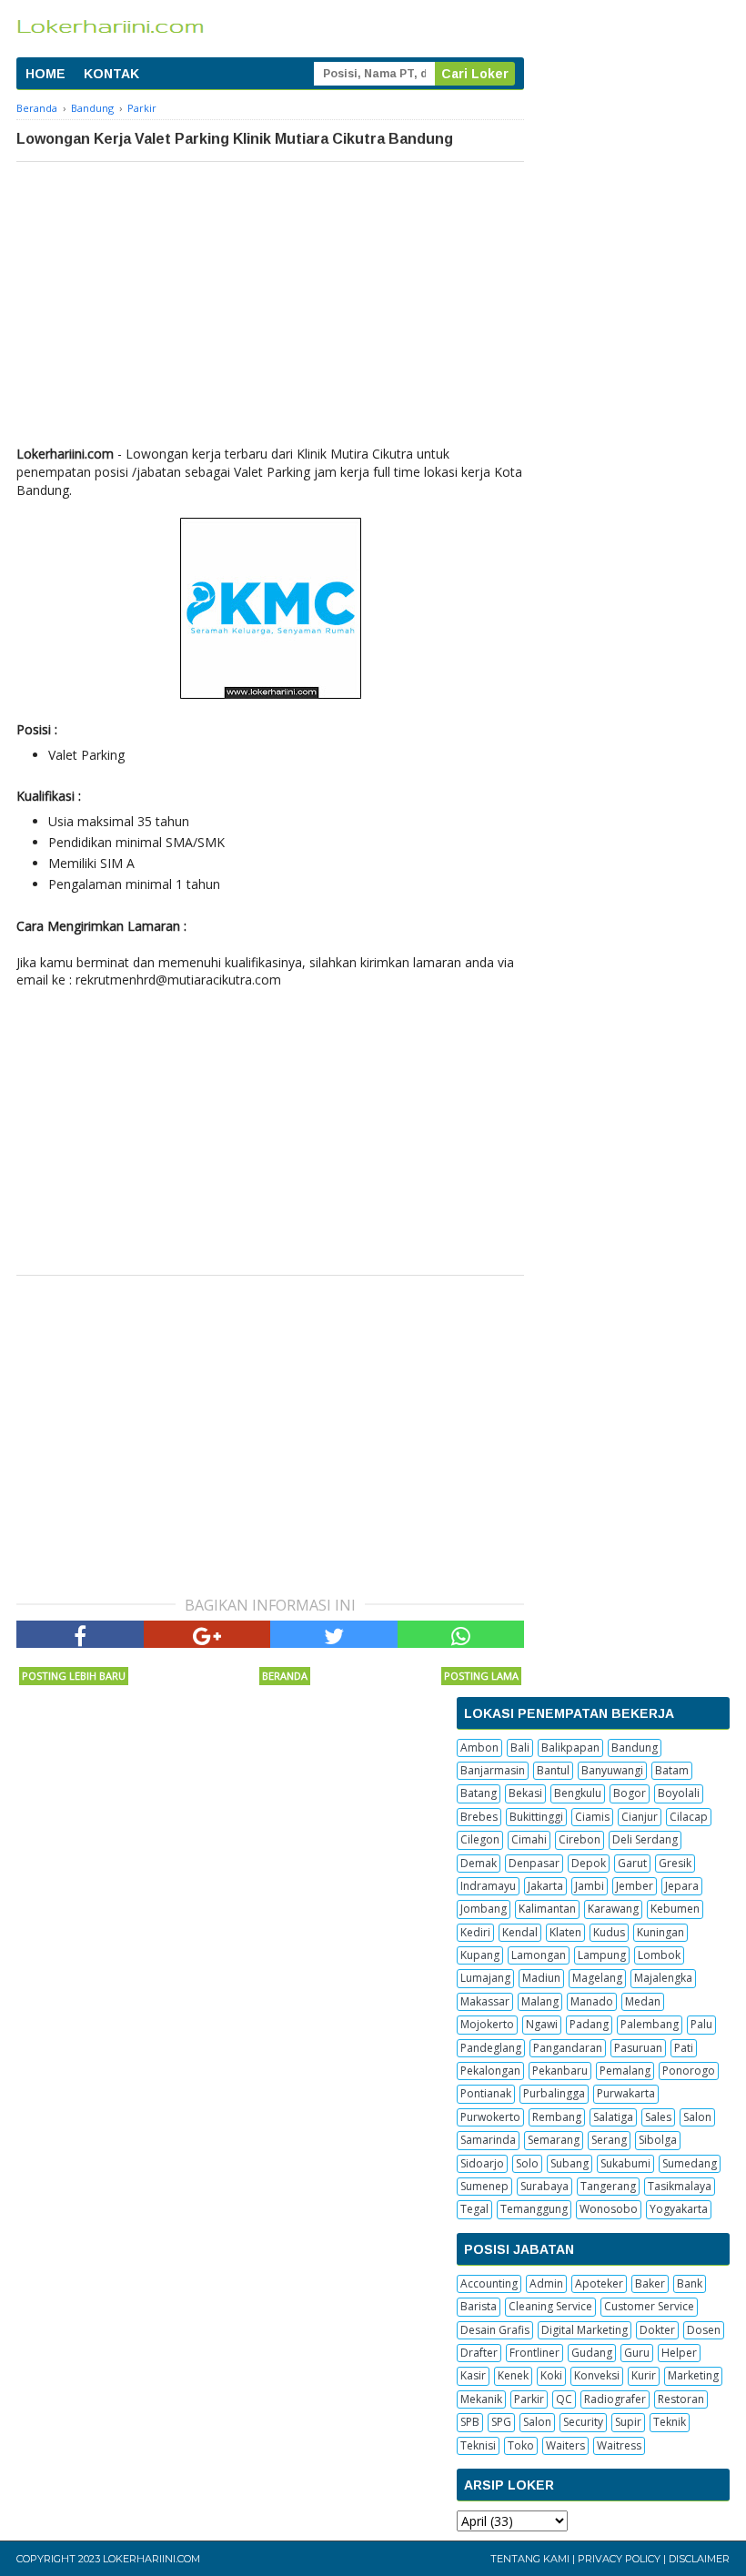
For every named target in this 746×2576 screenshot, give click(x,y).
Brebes (479, 1817)
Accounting (489, 2283)
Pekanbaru (560, 2071)
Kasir (473, 2375)
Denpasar (534, 1863)
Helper (679, 2353)
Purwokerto (490, 2117)
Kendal (520, 1932)
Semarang (554, 2140)
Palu (701, 2024)
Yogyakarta (679, 2209)
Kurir (644, 2375)
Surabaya (544, 2186)
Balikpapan (570, 1748)
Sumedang (690, 2163)
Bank (690, 2283)
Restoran (681, 2399)
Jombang (484, 1909)
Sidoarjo (482, 2163)
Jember (635, 1886)
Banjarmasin (493, 1770)
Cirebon (580, 1839)
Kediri (475, 1932)
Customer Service (649, 2306)
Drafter (479, 2353)
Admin (546, 2283)
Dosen (704, 2330)
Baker (650, 2283)
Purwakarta (626, 2093)
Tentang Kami (530, 2559)
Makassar (485, 2001)
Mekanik (481, 2399)
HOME (45, 74)
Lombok (659, 1955)
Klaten (565, 1932)
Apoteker (599, 2283)
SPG (501, 2422)
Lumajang (485, 1978)
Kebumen (675, 1909)
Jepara (682, 1886)
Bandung (635, 1748)
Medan (643, 2001)
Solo (527, 2163)
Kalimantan (547, 1909)
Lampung (602, 1955)
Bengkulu (578, 1793)
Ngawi (542, 2024)
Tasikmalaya (680, 2186)
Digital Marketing (585, 2330)
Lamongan (539, 1955)
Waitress (619, 2445)
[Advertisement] (270, 298)
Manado (592, 2001)
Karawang (613, 1909)
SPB (470, 2422)
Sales (658, 2117)
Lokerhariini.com (151, 2559)
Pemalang (625, 2071)
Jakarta (545, 1886)
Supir (628, 2422)
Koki (551, 2375)
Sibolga (658, 2140)
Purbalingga (554, 2093)
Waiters (565, 2445)
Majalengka (663, 1978)
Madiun (541, 1978)
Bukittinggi (536, 1817)
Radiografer (615, 2399)
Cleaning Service (550, 2306)
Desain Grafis (495, 2330)
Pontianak (486, 2093)
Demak (479, 1863)
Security (583, 2422)
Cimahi (529, 1839)
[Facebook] (80, 1634)
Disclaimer (699, 2559)
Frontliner (534, 2353)
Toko (521, 2445)
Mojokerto (487, 2024)
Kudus (609, 1932)
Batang (479, 1793)
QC (564, 2399)
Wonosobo (609, 2209)
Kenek (513, 2375)
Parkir (529, 2399)
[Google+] (207, 1634)
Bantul (553, 1770)
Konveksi (597, 2375)
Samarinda (488, 2140)
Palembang (650, 2024)
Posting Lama (481, 1676)
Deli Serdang (645, 1839)
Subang (570, 2163)
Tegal (474, 2209)
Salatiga (613, 2117)
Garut (632, 1863)
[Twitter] (334, 1634)
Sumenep (484, 2186)
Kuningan (660, 1932)
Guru (637, 2353)
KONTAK (111, 74)
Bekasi (525, 1793)
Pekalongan (490, 2071)
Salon (697, 2117)
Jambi (590, 1886)
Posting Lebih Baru (74, 1676)
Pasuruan (638, 2048)
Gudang (592, 2353)
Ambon (479, 1748)
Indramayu (488, 1886)
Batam (672, 1770)
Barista (479, 2306)
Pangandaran (568, 2048)
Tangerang (608, 2186)
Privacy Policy (619, 2559)
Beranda (285, 1676)
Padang (589, 2024)
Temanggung (534, 2209)
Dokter (657, 2330)
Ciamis (592, 1817)
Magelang (597, 1978)
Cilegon (480, 1839)
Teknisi (478, 2445)
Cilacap (689, 1817)
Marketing (693, 2375)
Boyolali (679, 1793)
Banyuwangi (612, 1770)
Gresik (675, 1863)
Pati (684, 2048)
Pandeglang (491, 2048)
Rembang (557, 2117)
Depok (589, 1863)
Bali (520, 1748)
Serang (609, 2140)
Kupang (480, 1955)
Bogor (630, 1793)
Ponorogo (689, 2071)
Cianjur (640, 1817)
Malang (540, 2001)
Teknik (670, 2422)
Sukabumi (625, 2163)
